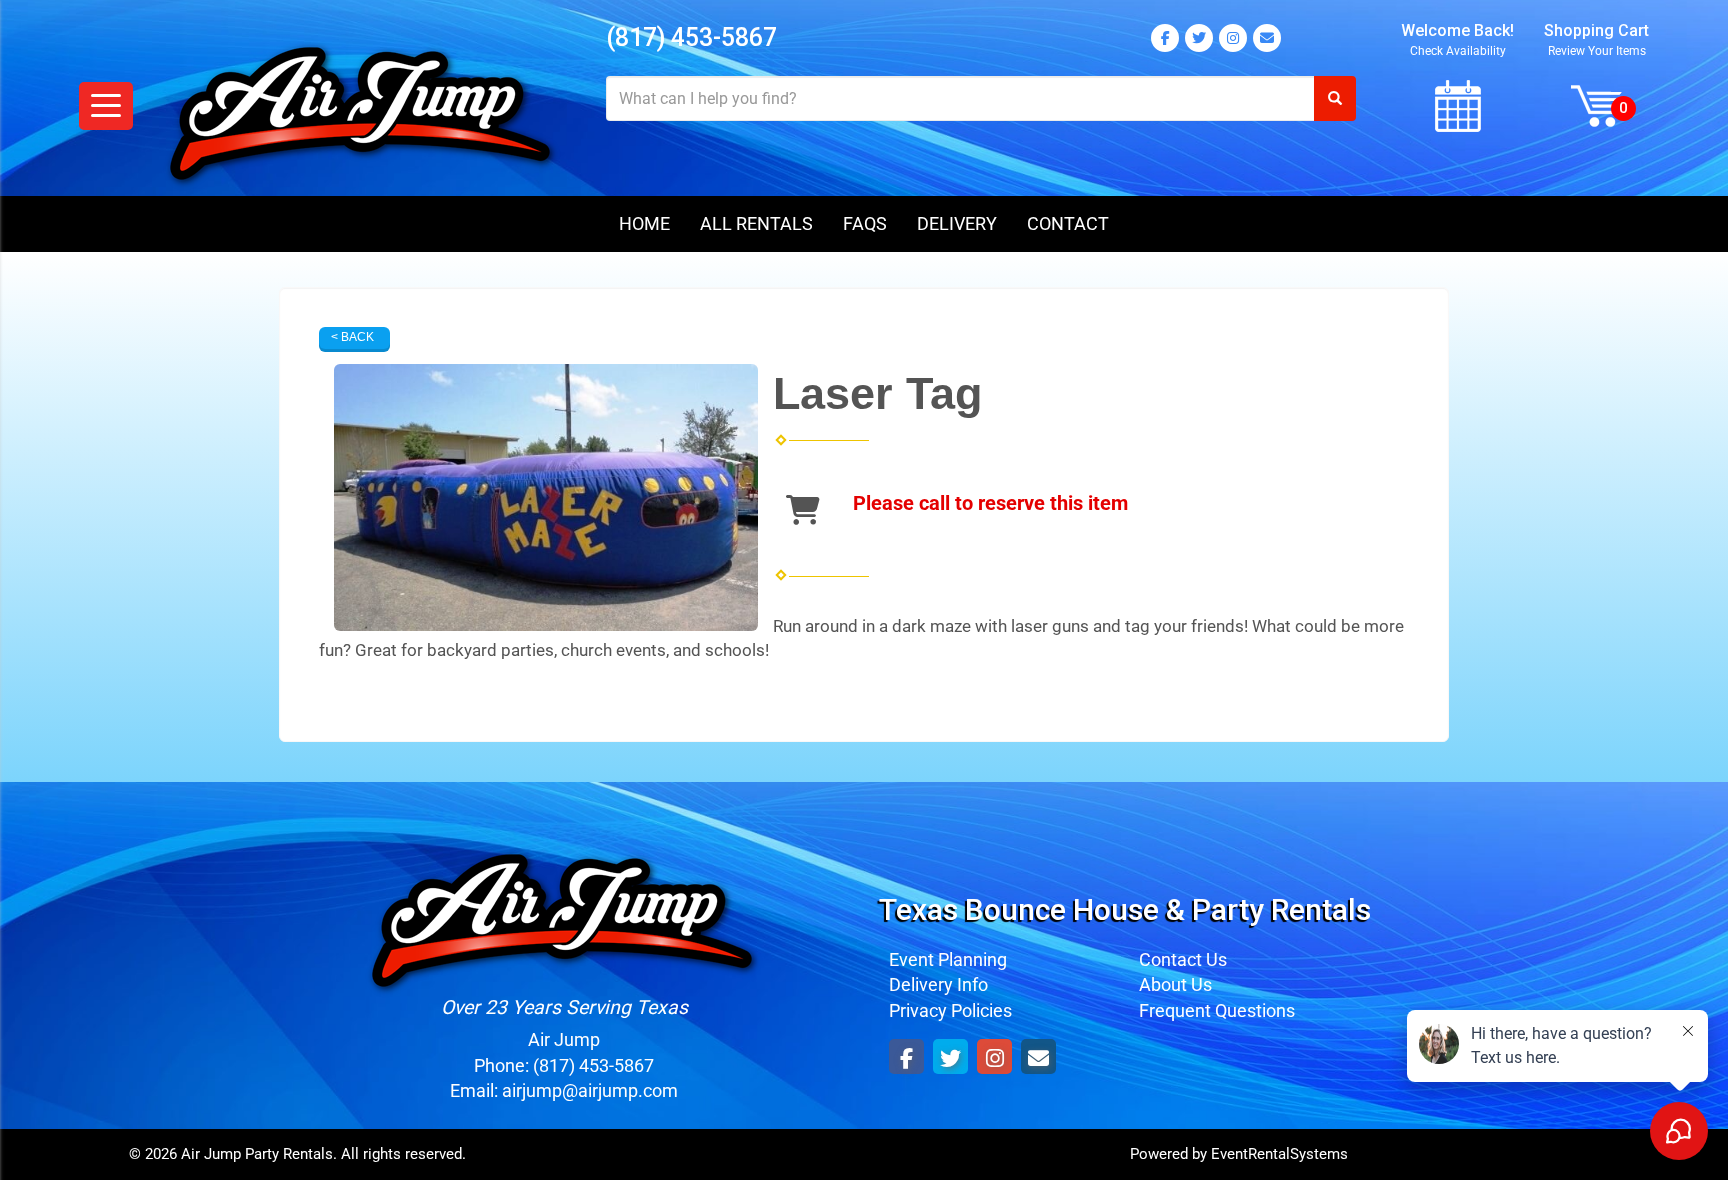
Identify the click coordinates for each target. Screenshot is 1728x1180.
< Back (352, 337)
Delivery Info (938, 984)
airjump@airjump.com (590, 1090)
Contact (1068, 223)
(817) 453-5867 (691, 37)
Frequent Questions (1217, 1010)
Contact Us (1183, 959)
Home (644, 223)
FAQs (865, 223)
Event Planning (948, 959)
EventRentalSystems (1279, 1154)
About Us (1175, 984)
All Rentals (756, 223)
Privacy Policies (950, 1010)
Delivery (957, 223)
